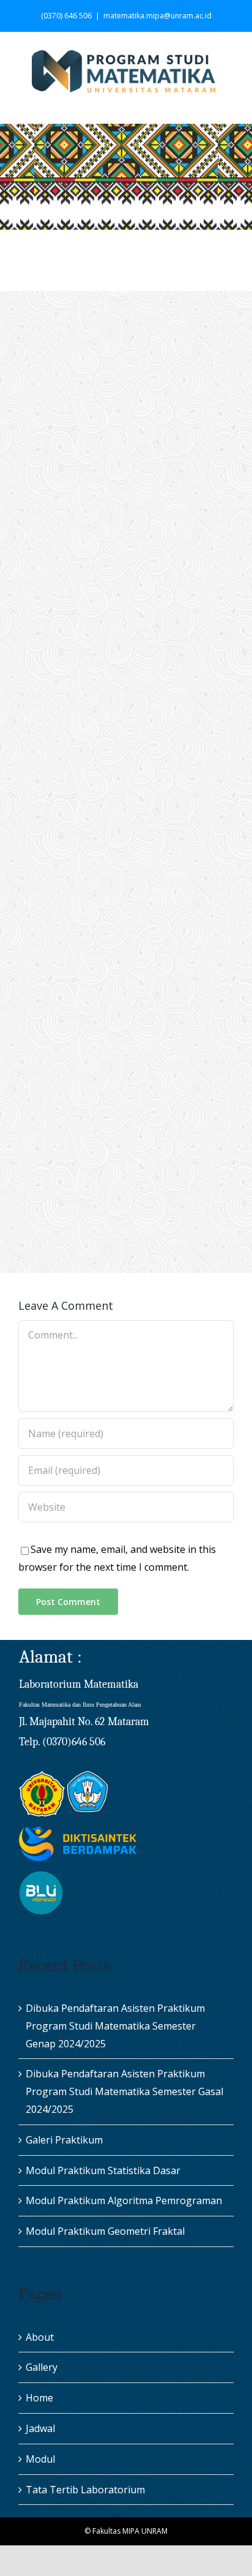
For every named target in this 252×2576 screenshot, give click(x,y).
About (40, 2337)
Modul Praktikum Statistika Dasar (103, 2170)
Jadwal (40, 2428)
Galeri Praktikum (64, 2140)
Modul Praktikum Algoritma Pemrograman (124, 2200)
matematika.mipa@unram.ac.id (157, 16)
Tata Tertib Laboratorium (85, 2490)
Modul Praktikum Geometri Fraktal (105, 2231)
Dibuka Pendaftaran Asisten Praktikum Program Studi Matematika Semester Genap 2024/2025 (115, 2026)
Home (39, 2398)
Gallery (42, 2367)
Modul (40, 2459)
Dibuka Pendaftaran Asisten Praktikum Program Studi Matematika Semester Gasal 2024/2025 (124, 2091)
